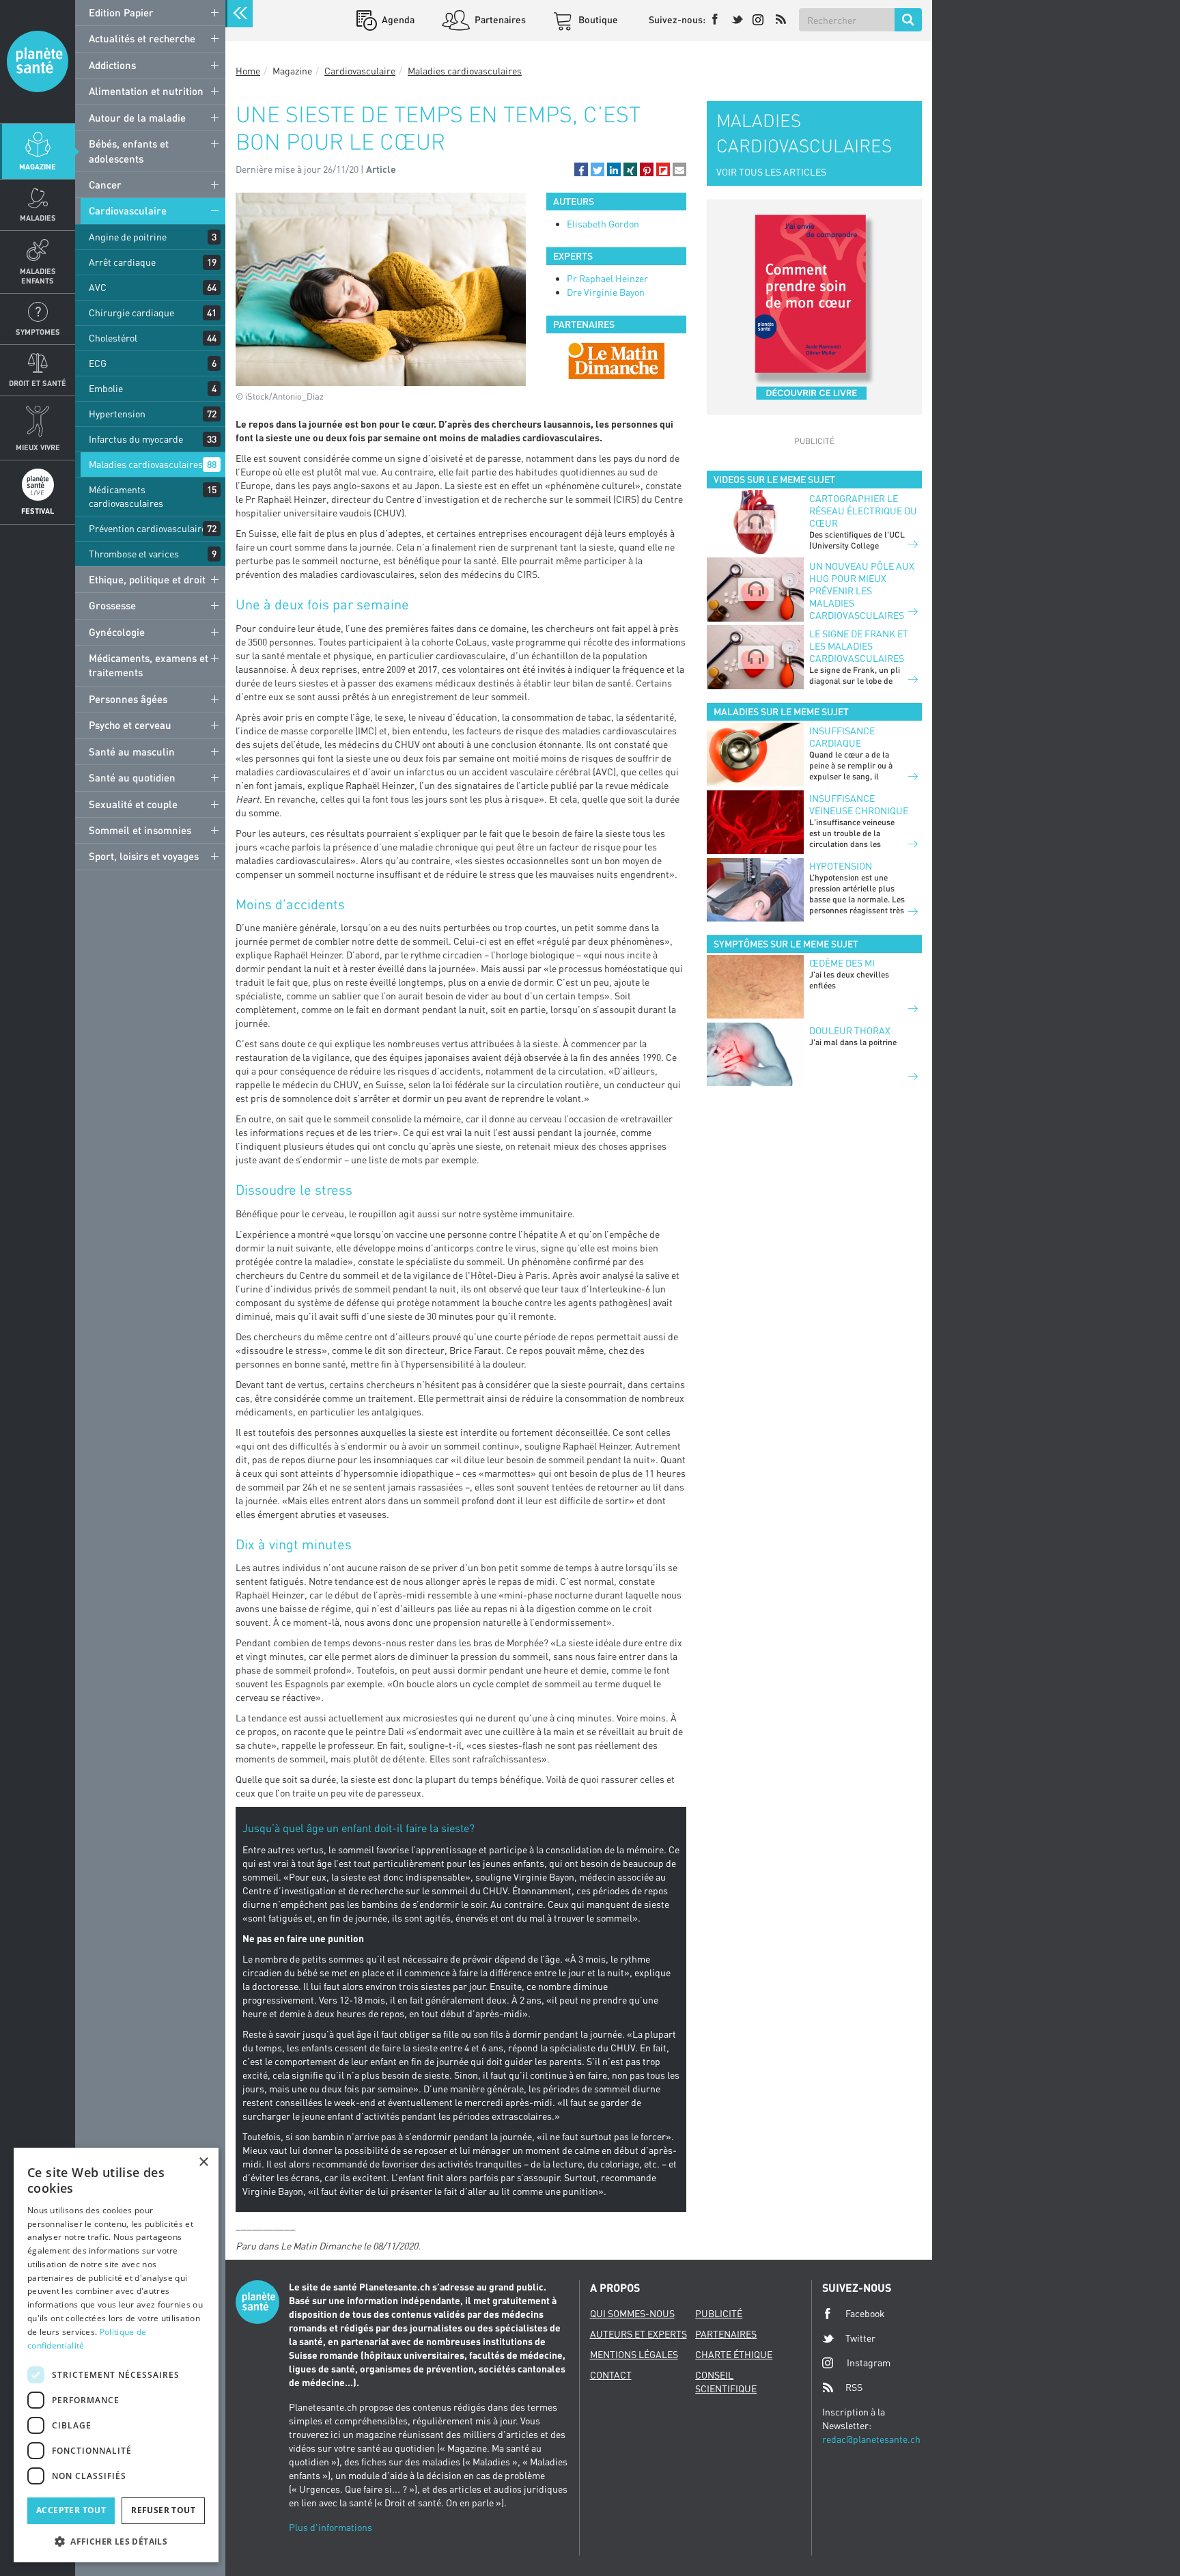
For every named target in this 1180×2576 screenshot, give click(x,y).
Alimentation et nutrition (146, 91)
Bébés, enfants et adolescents (129, 151)
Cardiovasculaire (128, 210)
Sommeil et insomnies (140, 830)
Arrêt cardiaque (122, 262)
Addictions (112, 65)
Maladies (38, 218)
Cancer (105, 184)
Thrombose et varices (134, 554)
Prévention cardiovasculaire (147, 528)
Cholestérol (113, 338)
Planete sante (38, 61)
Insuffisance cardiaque (842, 737)
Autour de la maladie (137, 117)
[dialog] (116, 2355)
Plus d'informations (331, 2527)
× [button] (203, 2162)
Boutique (597, 19)
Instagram (869, 2363)
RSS (854, 2387)
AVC (98, 287)
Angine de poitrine (128, 237)
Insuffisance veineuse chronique (859, 804)
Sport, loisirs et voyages (144, 856)
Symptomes (38, 332)
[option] (616, 361)
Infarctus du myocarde (136, 439)
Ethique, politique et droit (147, 579)
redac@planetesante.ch (871, 2439)
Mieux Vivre (38, 447)
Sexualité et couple (133, 804)
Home (248, 71)
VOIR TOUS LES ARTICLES (771, 172)
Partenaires (499, 19)
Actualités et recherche (142, 38)
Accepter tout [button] (71, 2510)
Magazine (38, 166)
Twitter (860, 2338)
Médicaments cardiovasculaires (126, 496)
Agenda (397, 19)
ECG (98, 363)
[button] (581, 169)
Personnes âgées (128, 699)
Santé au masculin (132, 751)
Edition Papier (121, 12)
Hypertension (117, 414)
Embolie (106, 388)
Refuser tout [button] (163, 2510)
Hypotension (841, 866)
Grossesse (112, 605)
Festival (38, 511)
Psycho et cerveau (130, 725)
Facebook (865, 2313)
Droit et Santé (38, 383)
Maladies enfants (38, 275)
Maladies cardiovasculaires (146, 464)
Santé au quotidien (132, 777)
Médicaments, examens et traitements (149, 665)
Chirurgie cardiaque (131, 313)
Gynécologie (117, 632)
